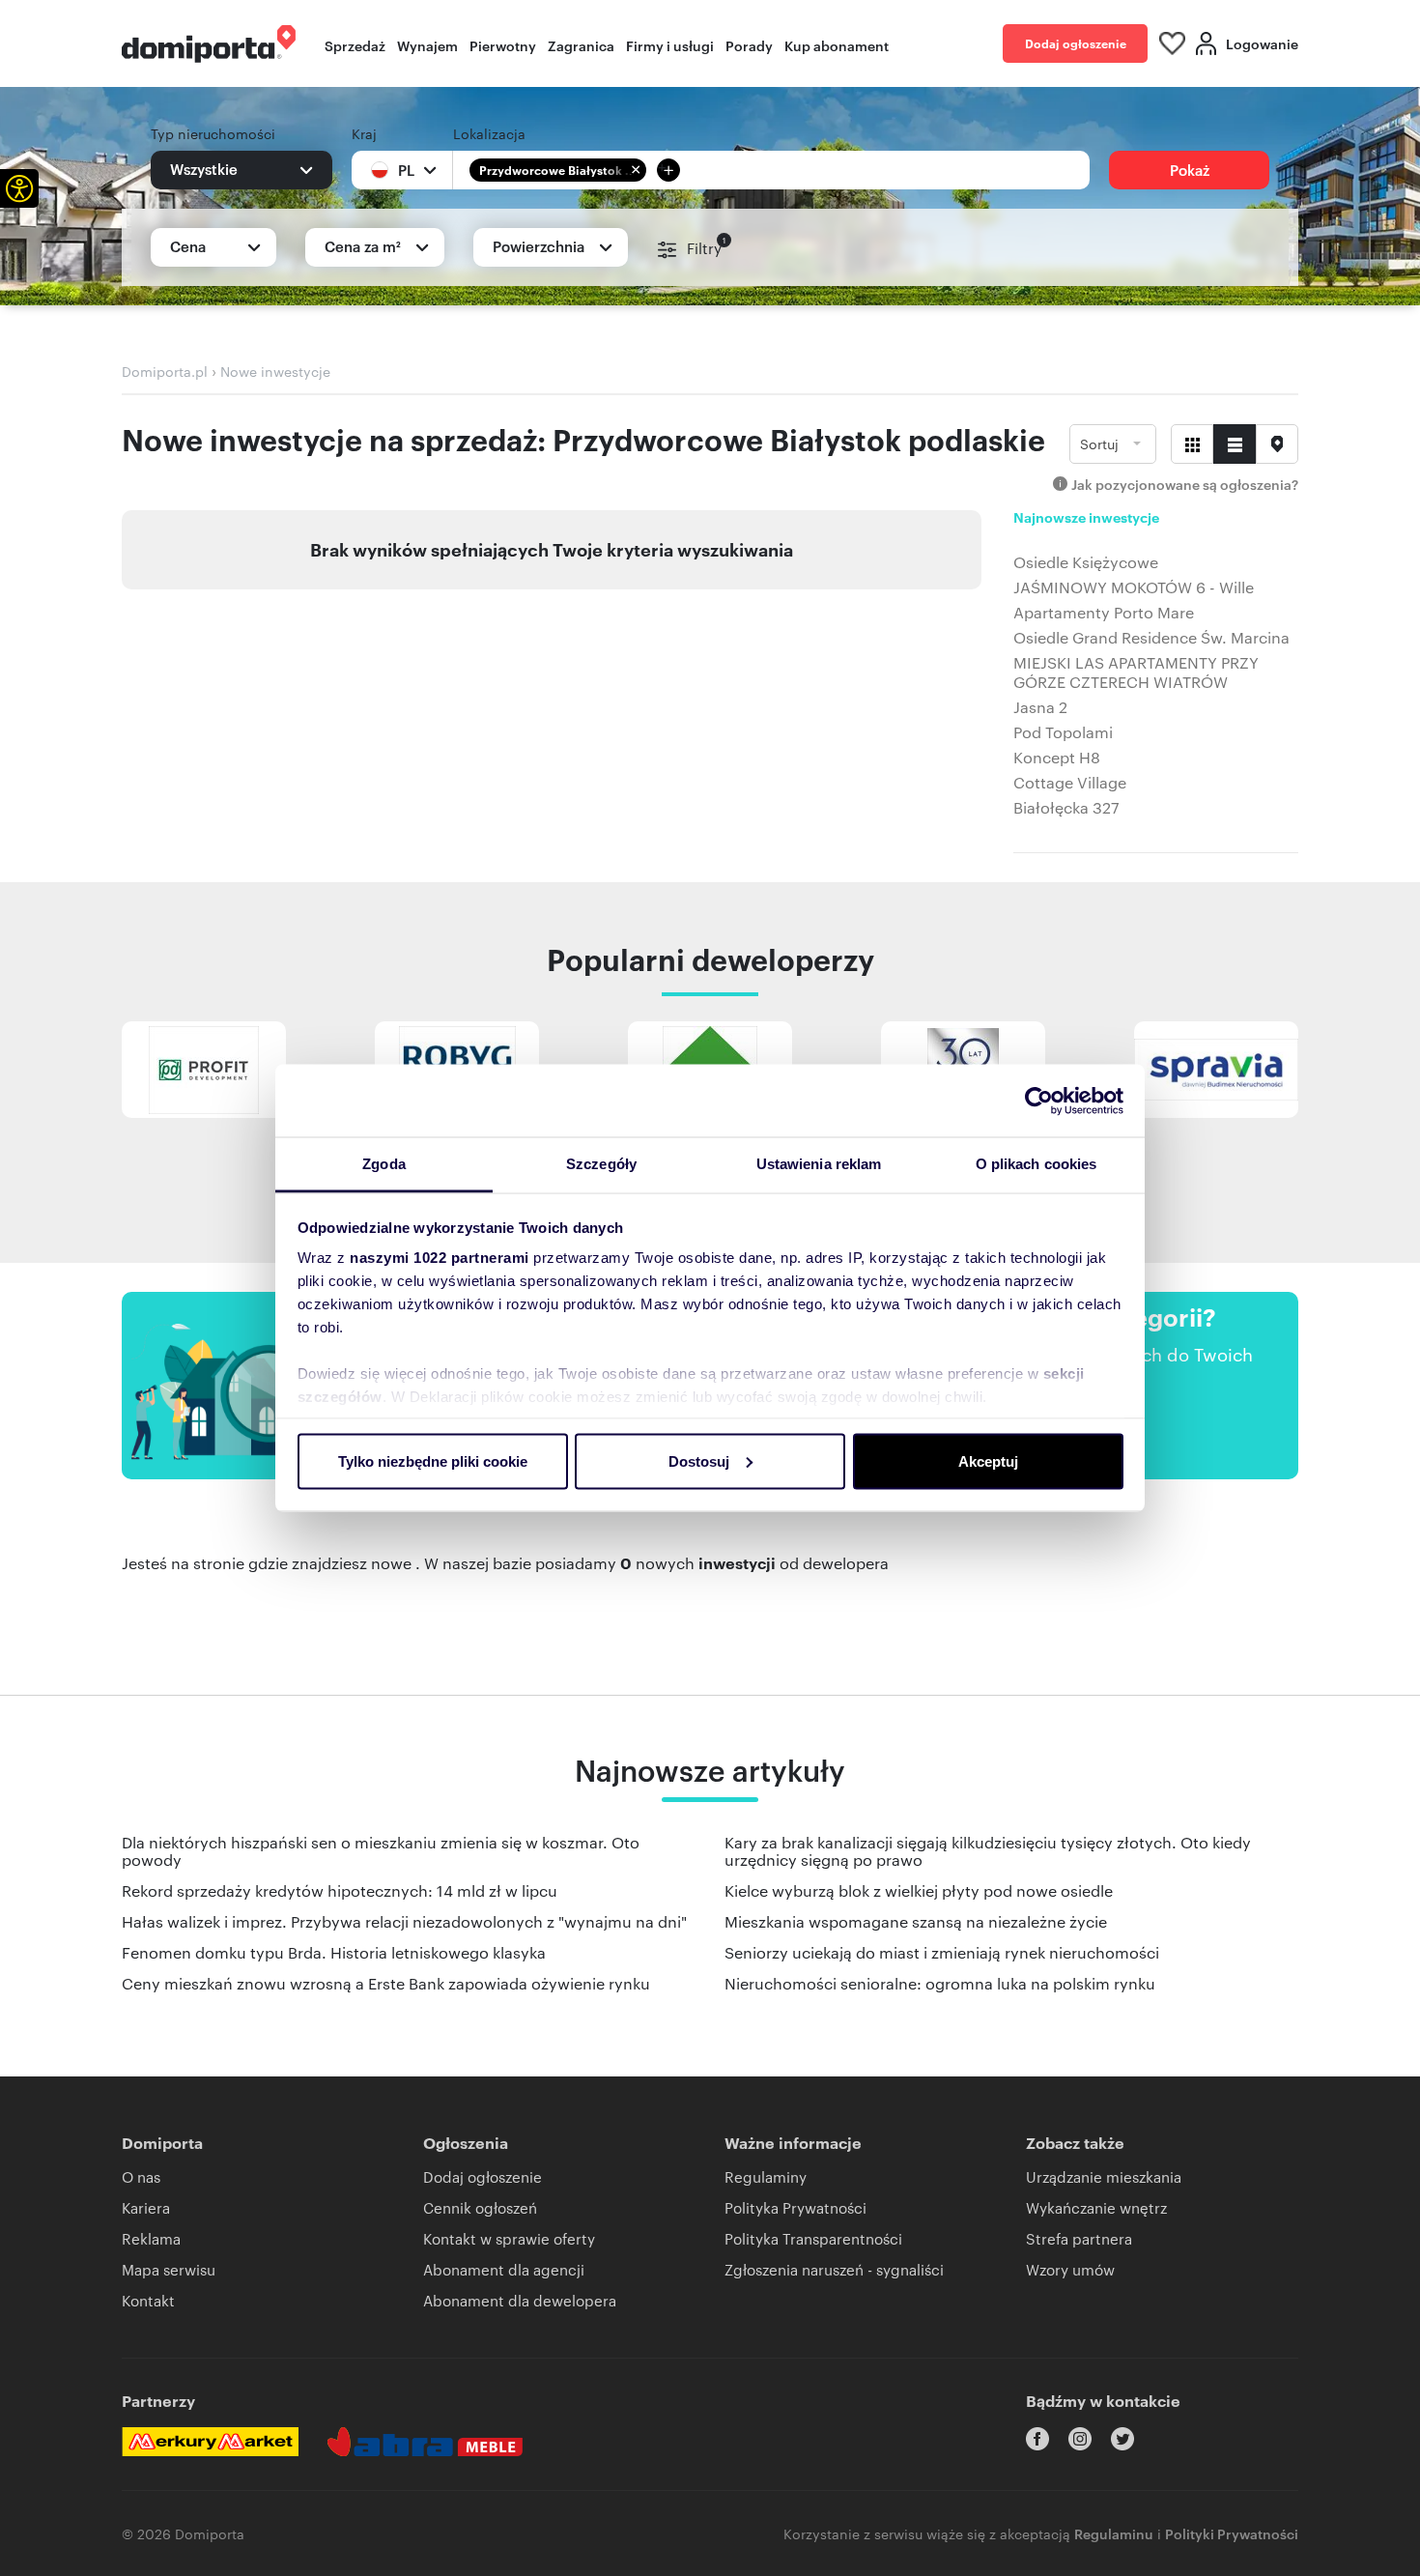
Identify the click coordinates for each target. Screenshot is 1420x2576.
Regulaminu (1114, 2533)
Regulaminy (766, 2176)
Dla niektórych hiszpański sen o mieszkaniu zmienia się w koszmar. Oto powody (381, 1851)
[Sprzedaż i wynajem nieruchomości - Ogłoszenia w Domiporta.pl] (209, 44)
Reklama (151, 2238)
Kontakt (148, 2300)
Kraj (364, 133)
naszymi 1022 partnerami (440, 1258)
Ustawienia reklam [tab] (819, 1164)
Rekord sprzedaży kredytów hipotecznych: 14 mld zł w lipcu (340, 1890)
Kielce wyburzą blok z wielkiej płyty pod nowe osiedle (919, 1890)
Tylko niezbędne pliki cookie (433, 1460)
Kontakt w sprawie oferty (509, 2238)
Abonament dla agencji (504, 2269)
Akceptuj (988, 1460)
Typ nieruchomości (213, 133)
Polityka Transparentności (813, 2238)
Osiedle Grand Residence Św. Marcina (1151, 638)
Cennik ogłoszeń (480, 2207)
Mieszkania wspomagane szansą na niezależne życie (916, 1921)
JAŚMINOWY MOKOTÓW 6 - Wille (1134, 587)
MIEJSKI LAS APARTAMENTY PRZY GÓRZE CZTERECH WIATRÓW (1136, 673)
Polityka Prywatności (795, 2207)
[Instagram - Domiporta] (1080, 2439)
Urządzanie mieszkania (1104, 2176)
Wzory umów (1070, 2269)
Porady (749, 45)
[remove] (636, 170)
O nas (141, 2176)
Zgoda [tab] (384, 1164)
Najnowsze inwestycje (1086, 518)
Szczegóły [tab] (601, 1164)
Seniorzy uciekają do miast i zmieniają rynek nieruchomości (942, 1952)
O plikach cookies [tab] (1037, 1164)
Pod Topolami (1063, 732)
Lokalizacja (489, 133)
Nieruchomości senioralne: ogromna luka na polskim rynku (940, 1983)
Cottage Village (1070, 783)
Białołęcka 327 (1066, 808)
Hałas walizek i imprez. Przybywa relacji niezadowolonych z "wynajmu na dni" (404, 1921)
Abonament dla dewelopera (520, 2300)
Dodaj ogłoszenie (1076, 43)
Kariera (146, 2207)
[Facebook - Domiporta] (1037, 2439)
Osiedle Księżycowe (1086, 562)
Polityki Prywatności (1232, 2533)
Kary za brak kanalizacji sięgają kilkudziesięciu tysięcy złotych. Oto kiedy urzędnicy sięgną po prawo (988, 1851)
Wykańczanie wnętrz (1096, 2207)
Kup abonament (837, 45)
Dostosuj (699, 1460)
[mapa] (1277, 444)
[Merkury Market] (210, 2442)
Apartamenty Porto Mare (1104, 613)
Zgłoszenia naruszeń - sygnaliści (834, 2269)
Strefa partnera (1079, 2238)
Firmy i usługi (670, 45)
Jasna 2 (1040, 707)
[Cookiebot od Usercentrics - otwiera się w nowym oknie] (1039, 1101)
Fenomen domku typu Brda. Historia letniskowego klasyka (334, 1952)
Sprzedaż (355, 45)
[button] (19, 188)
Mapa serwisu (169, 2269)
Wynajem (427, 45)
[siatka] (1192, 444)
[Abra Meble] (425, 2442)
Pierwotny (503, 45)
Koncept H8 (1057, 758)
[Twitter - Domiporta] (1122, 2439)
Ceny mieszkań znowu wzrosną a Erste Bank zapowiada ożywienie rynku (386, 1983)
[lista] (1235, 444)
